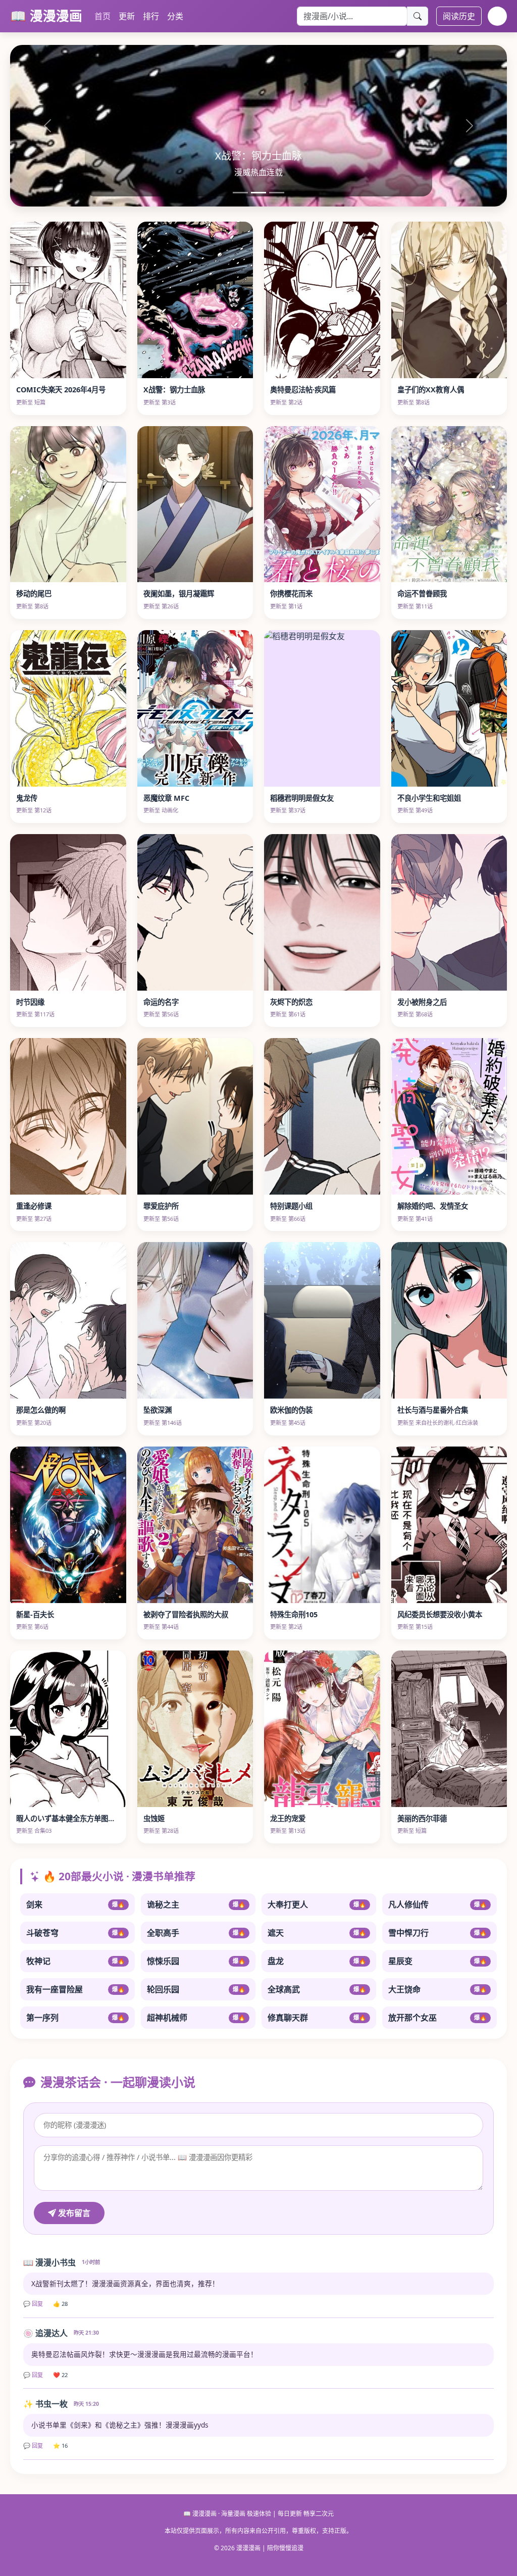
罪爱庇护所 (161, 1206)
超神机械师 (196, 2018)
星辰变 (437, 1961)
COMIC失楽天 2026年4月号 (61, 390)
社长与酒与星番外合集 (433, 1410)
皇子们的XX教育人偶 (431, 390)
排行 (151, 16)
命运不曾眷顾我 (422, 594)
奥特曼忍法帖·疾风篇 (303, 390)
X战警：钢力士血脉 (174, 390)
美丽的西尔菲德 (422, 1818)
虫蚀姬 (154, 1818)
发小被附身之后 (422, 1002)
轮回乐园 (196, 1989)
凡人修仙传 (437, 1904)
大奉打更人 (317, 1904)
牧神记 (75, 1961)
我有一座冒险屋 (75, 1989)
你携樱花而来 (291, 594)
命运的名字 (161, 1002)
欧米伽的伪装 (291, 1410)
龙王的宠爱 (288, 1818)
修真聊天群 (317, 2018)
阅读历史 (459, 16)
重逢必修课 (34, 1206)
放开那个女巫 (437, 2018)
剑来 (75, 1904)
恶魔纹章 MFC (166, 798)
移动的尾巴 (34, 594)
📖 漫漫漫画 (46, 16)
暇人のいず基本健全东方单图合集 (69, 1818)
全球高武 (317, 1989)
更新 (127, 16)
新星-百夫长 (35, 1614)
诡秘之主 (196, 1904)
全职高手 (196, 1933)
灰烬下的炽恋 (291, 1002)
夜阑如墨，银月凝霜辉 (179, 594)
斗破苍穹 (75, 1933)
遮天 (317, 1933)
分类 (175, 16)
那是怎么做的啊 (41, 1410)
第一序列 (75, 2018)
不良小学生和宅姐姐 (429, 798)
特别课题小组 (291, 1206)
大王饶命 (437, 1989)
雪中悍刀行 (437, 1933)
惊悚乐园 (196, 1961)
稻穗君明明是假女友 (302, 798)
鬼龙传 (27, 798)
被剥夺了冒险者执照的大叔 (186, 1614)
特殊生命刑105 (294, 1614)
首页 (102, 16)
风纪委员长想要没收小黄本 (440, 1614)
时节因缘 (30, 1002)
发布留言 (73, 2213)
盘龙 (317, 1961)
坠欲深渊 (158, 1410)
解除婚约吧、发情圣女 (433, 1206)
